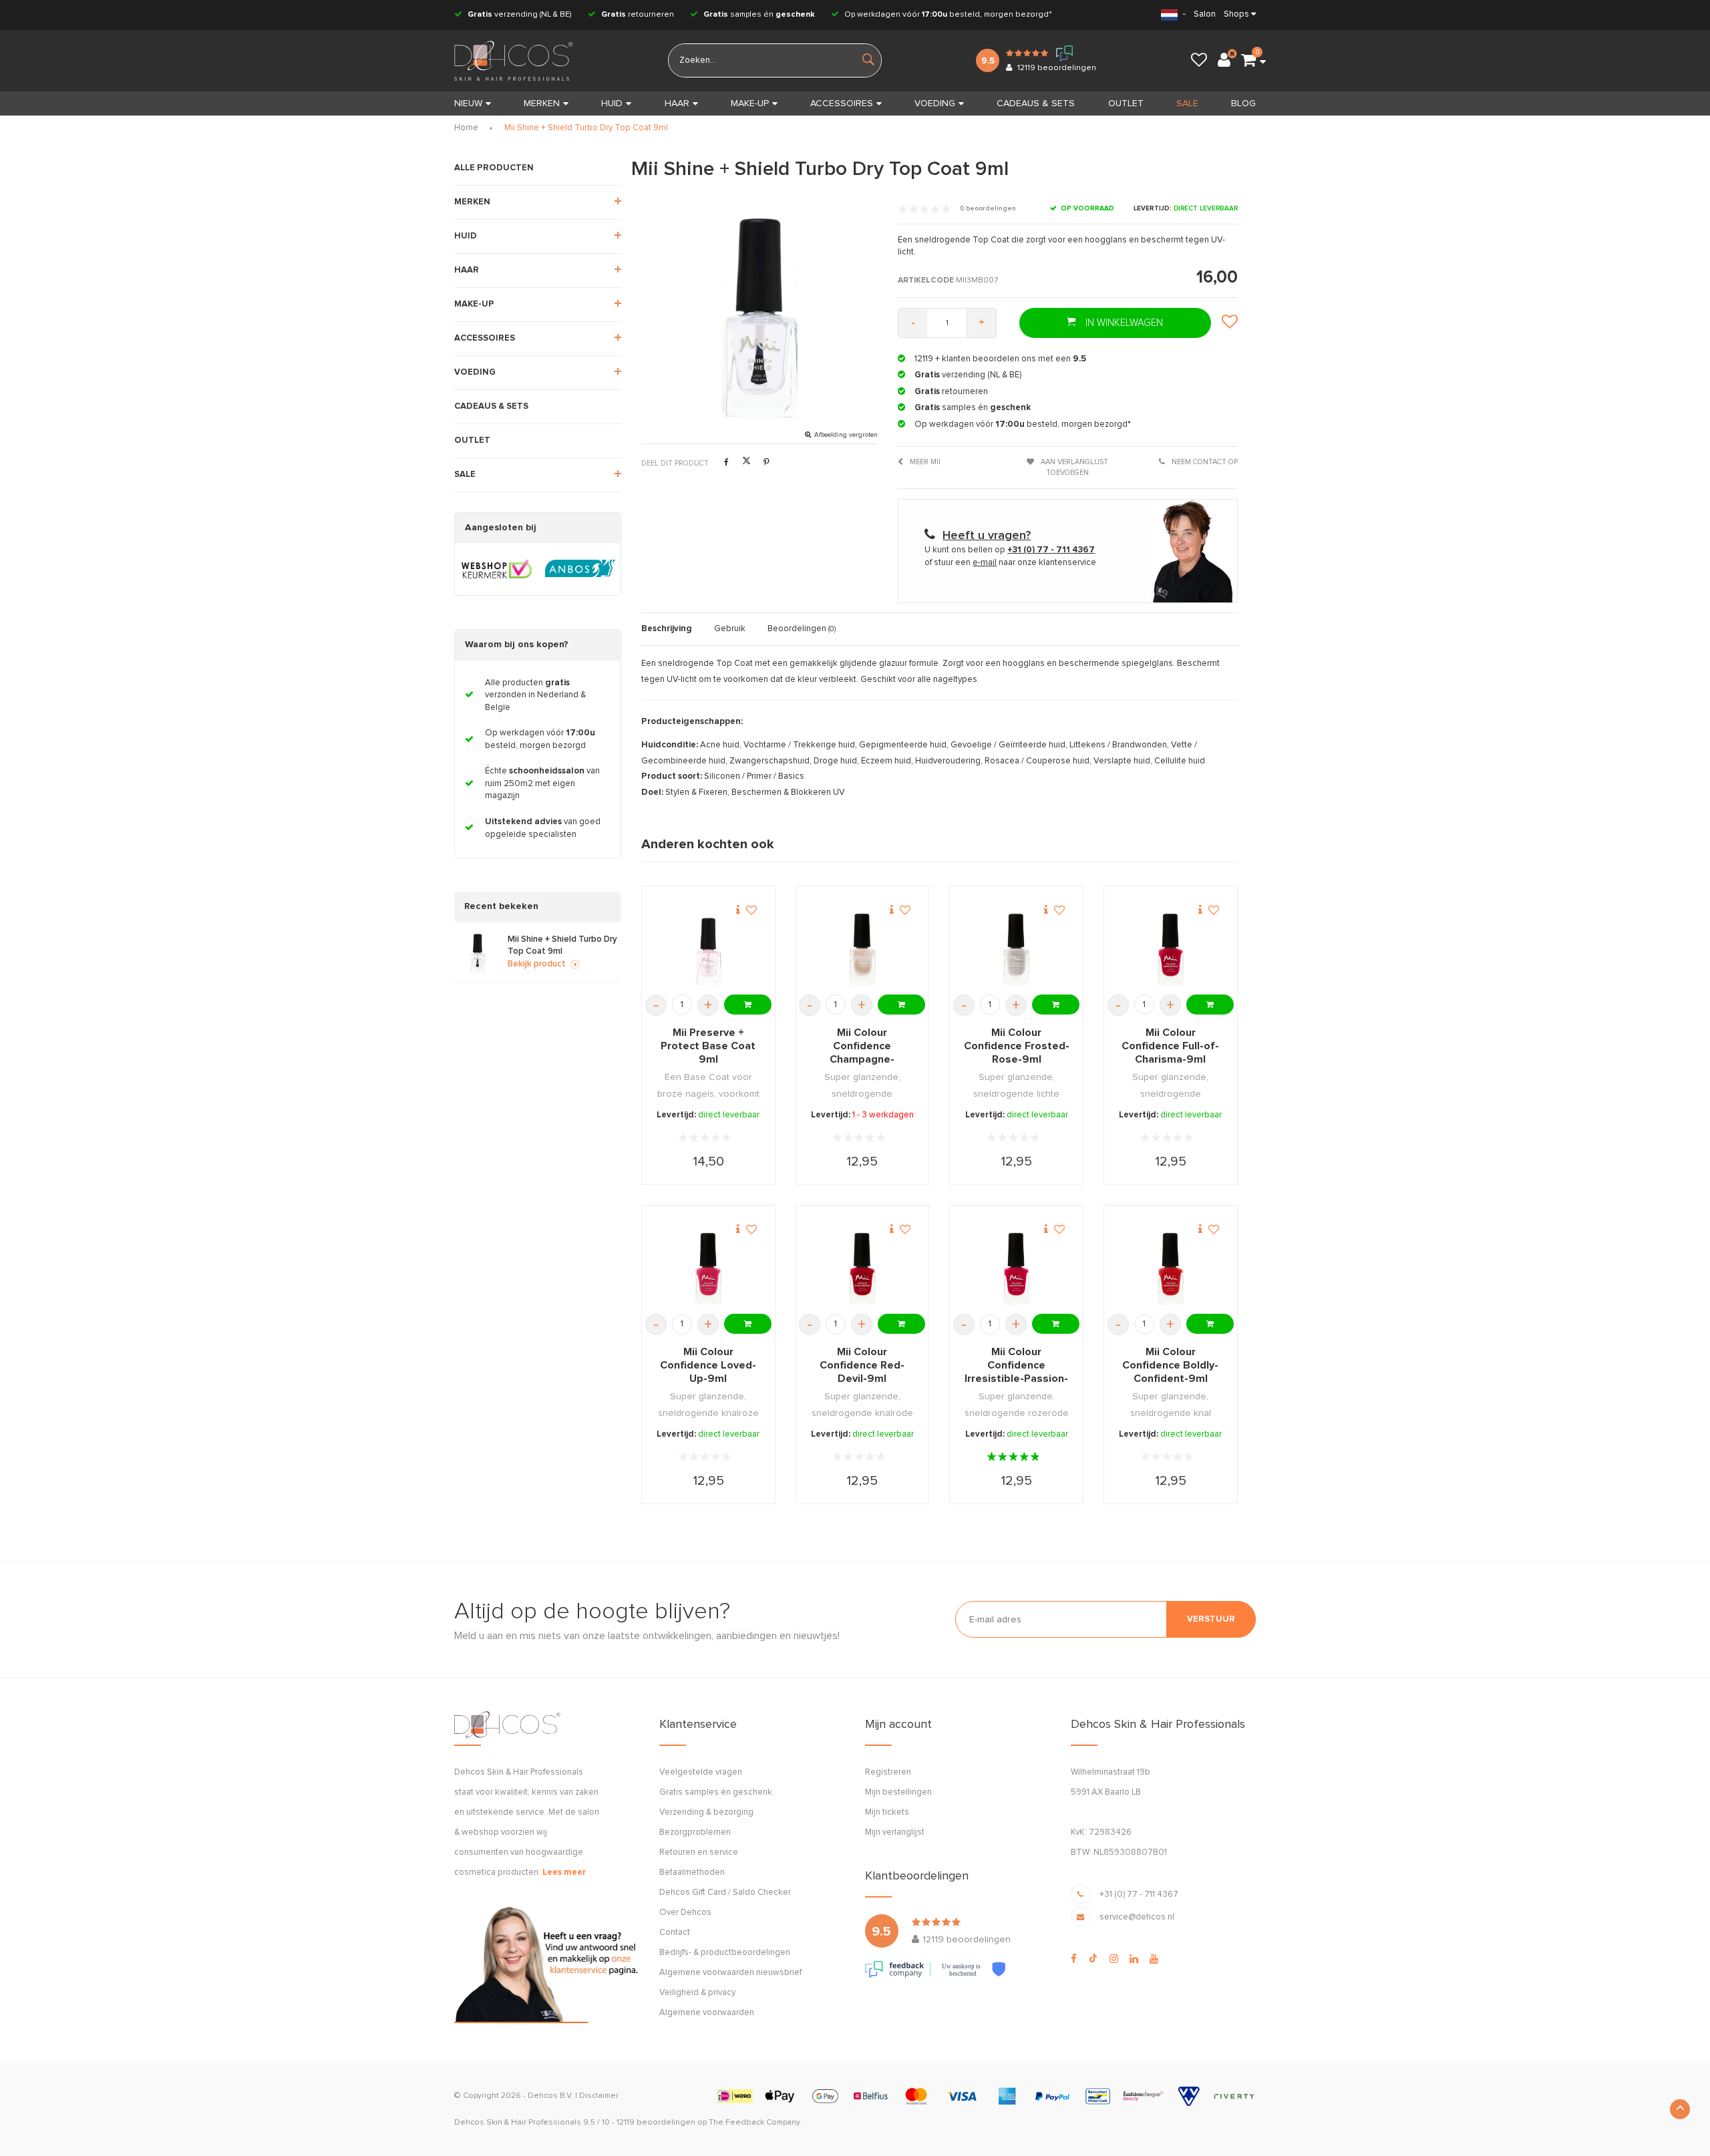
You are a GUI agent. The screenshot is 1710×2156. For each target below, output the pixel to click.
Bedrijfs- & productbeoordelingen (725, 1953)
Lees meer (564, 1872)
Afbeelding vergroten (846, 435)
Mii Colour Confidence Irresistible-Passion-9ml (1016, 1366)
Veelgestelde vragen (701, 1772)
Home (466, 128)
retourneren (638, 15)
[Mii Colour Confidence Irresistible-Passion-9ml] (1016, 1269)
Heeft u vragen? (987, 536)
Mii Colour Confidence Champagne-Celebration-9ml (862, 1047)
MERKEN (542, 104)
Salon (1205, 14)
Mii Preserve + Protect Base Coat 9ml (708, 1046)
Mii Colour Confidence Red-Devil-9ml (862, 1365)
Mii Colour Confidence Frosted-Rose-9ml (1017, 1046)
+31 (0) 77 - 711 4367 (1139, 1895)
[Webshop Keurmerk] (497, 569)
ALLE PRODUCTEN (494, 168)
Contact (675, 1933)
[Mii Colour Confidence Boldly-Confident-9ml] (1171, 1269)
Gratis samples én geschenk (716, 1792)
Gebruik (730, 629)
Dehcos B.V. (550, 2096)
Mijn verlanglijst (895, 1832)
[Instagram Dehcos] (1114, 1959)
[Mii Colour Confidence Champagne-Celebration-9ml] (862, 949)
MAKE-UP (750, 104)
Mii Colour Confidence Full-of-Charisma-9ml (1170, 1046)
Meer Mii (924, 462)
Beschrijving (667, 629)
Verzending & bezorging (706, 1812)
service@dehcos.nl (1137, 1917)
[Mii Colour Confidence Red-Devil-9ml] (862, 1269)
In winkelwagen (1123, 323)
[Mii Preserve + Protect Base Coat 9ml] (708, 949)
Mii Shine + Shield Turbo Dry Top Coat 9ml (586, 128)
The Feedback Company (754, 2123)
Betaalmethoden (692, 1872)
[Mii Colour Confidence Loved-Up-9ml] (708, 1269)
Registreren (888, 1772)
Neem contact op (1204, 462)
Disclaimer (599, 2096)
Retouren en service (699, 1852)
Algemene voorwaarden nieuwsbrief (730, 1973)
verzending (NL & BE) (520, 15)
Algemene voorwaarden (707, 2013)
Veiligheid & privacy (697, 1993)
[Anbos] (580, 569)
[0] (1248, 61)
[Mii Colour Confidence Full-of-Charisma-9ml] (1171, 949)
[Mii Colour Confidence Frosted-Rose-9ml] (1016, 949)
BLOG (1243, 104)
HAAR (677, 104)
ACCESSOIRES (842, 104)
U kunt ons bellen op (1010, 550)
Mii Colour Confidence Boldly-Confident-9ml (1170, 1365)
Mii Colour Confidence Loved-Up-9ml (708, 1365)
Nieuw (468, 104)
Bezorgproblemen (695, 1832)
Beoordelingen (802, 629)
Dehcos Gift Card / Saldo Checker (725, 1893)
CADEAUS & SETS (1036, 104)
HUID (612, 104)
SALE (1187, 104)
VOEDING (935, 104)
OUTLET (1126, 104)
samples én (759, 15)
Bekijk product (537, 964)
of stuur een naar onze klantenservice (1010, 563)
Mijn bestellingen (898, 1792)
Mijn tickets (887, 1812)
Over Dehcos (685, 1913)
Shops (1236, 14)
